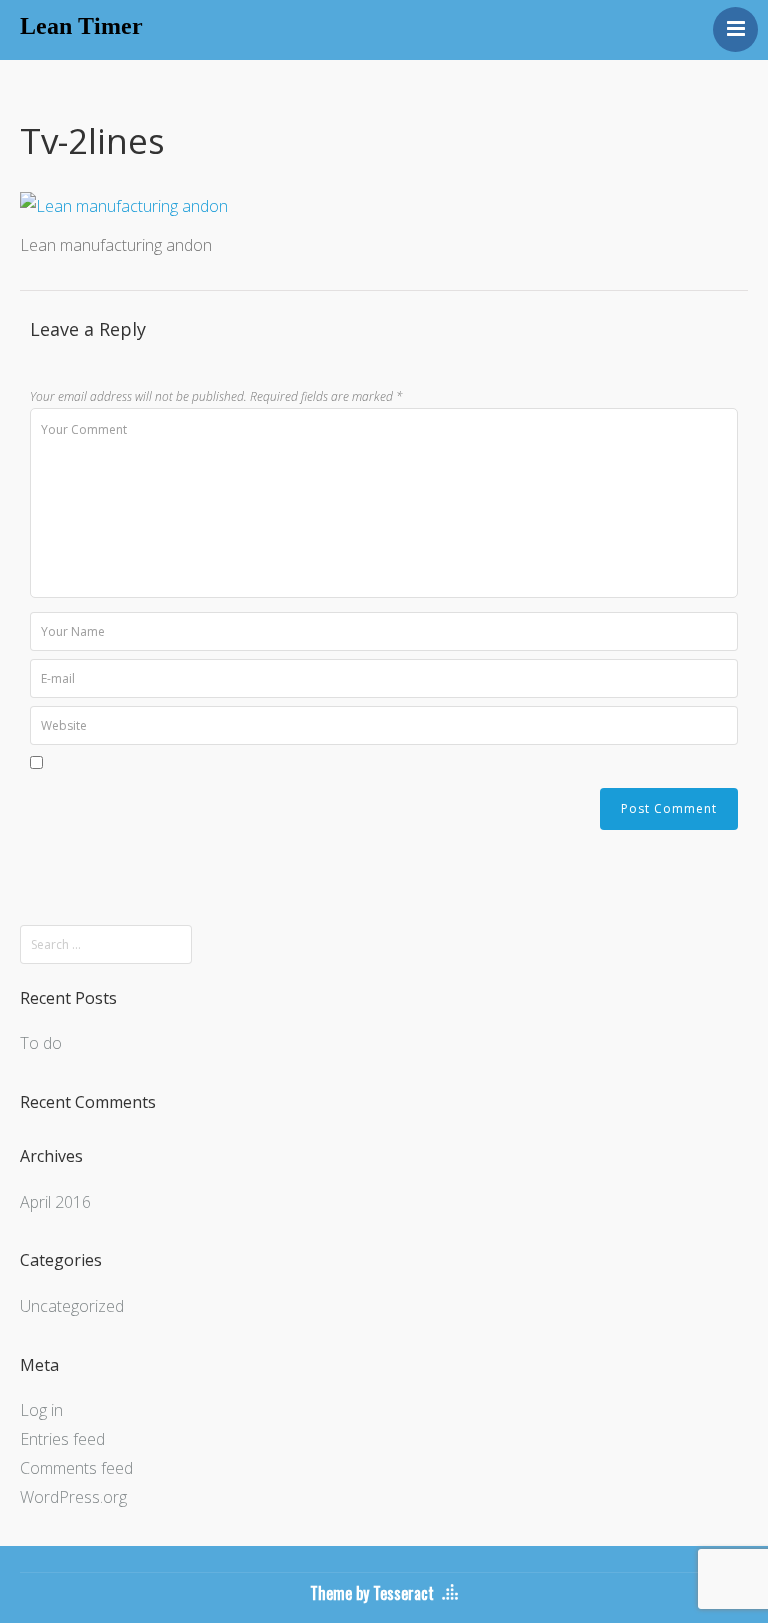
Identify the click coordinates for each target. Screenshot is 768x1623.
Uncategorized (72, 1306)
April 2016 (55, 1202)
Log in (41, 1410)
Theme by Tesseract (372, 1593)
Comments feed (76, 1468)
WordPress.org (73, 1497)
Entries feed (62, 1439)
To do (41, 1043)
